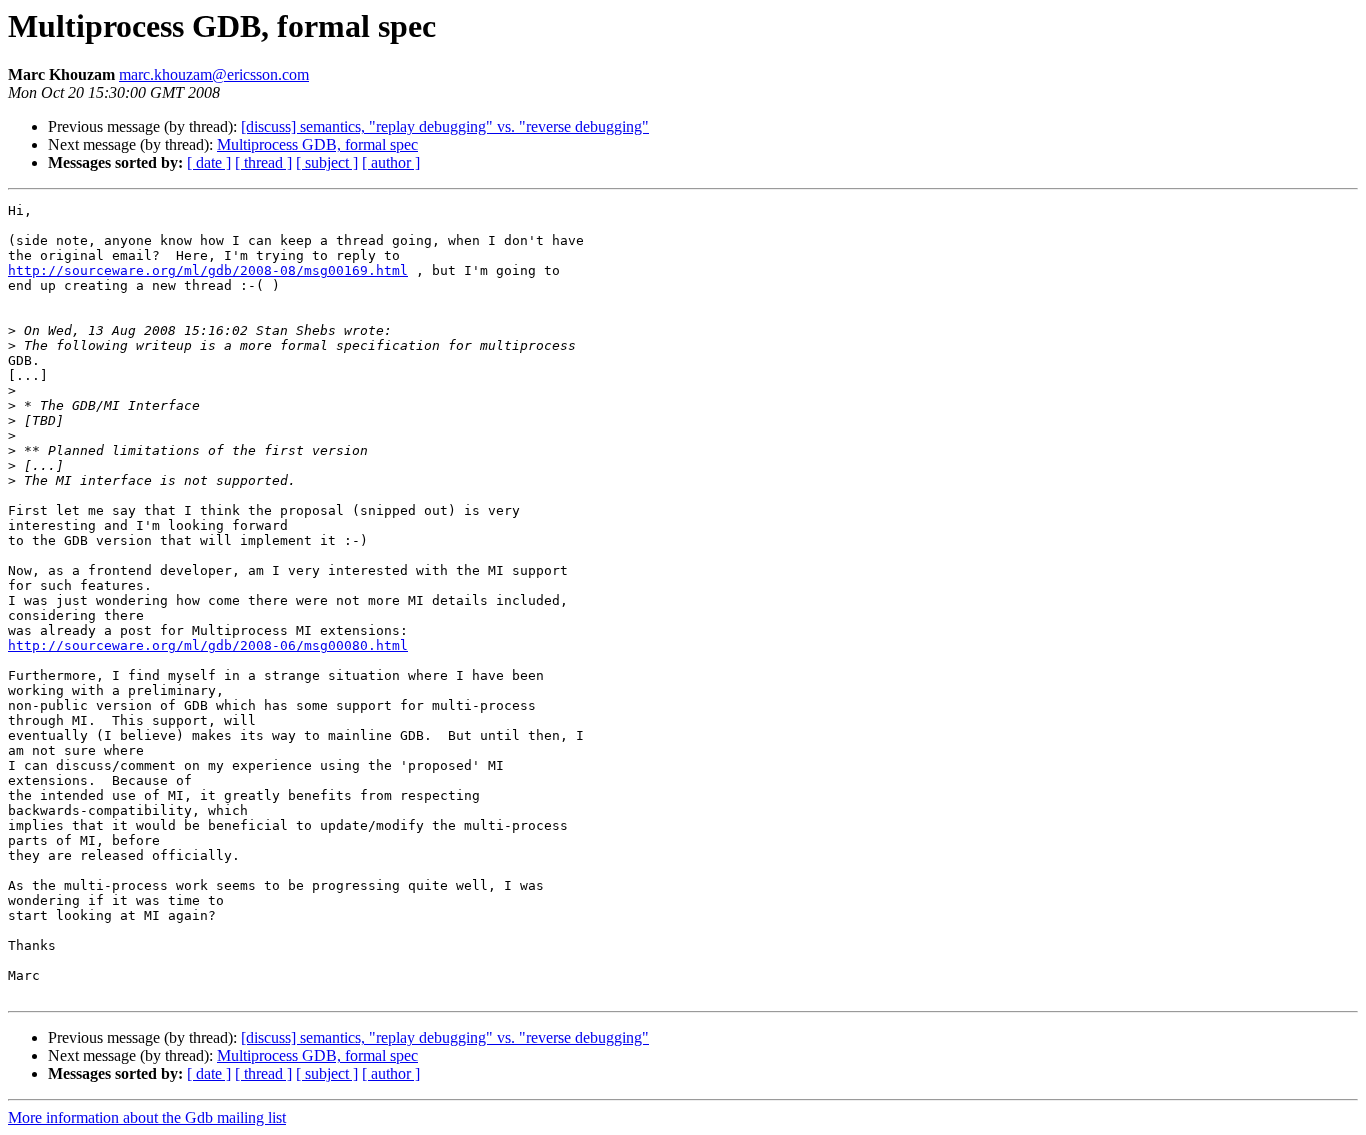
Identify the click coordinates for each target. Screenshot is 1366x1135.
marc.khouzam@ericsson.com (214, 74)
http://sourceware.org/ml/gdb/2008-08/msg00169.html (208, 270)
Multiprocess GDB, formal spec (317, 144)
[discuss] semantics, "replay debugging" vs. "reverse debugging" (445, 126)
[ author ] (391, 162)
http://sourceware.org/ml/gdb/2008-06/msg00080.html (208, 645)
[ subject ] (327, 162)
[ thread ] (263, 162)
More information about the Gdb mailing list (147, 1117)
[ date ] (209, 162)
